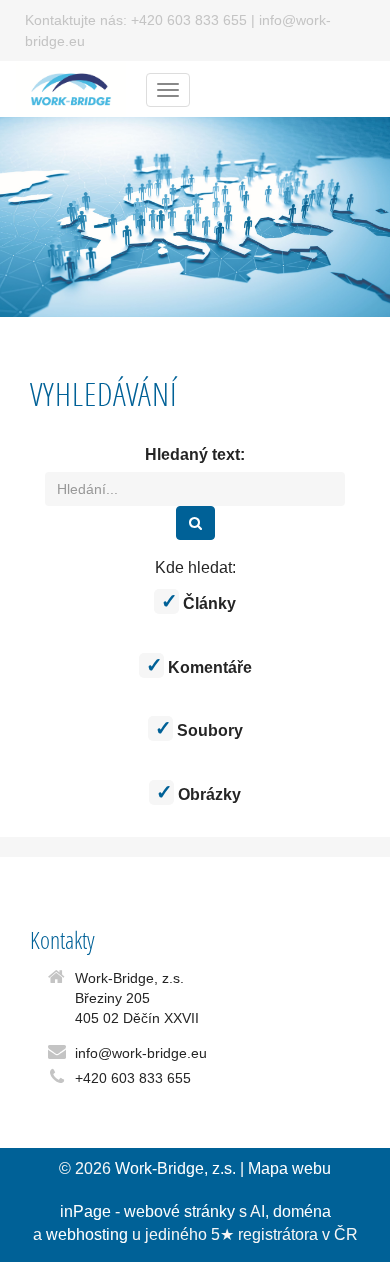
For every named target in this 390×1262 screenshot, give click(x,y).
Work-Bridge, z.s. (175, 1168)
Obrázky (207, 794)
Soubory (208, 730)
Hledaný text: (195, 454)
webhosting (87, 1234)
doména (302, 1211)
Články (207, 603)
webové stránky (179, 1211)
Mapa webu (289, 1168)
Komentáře (208, 667)
